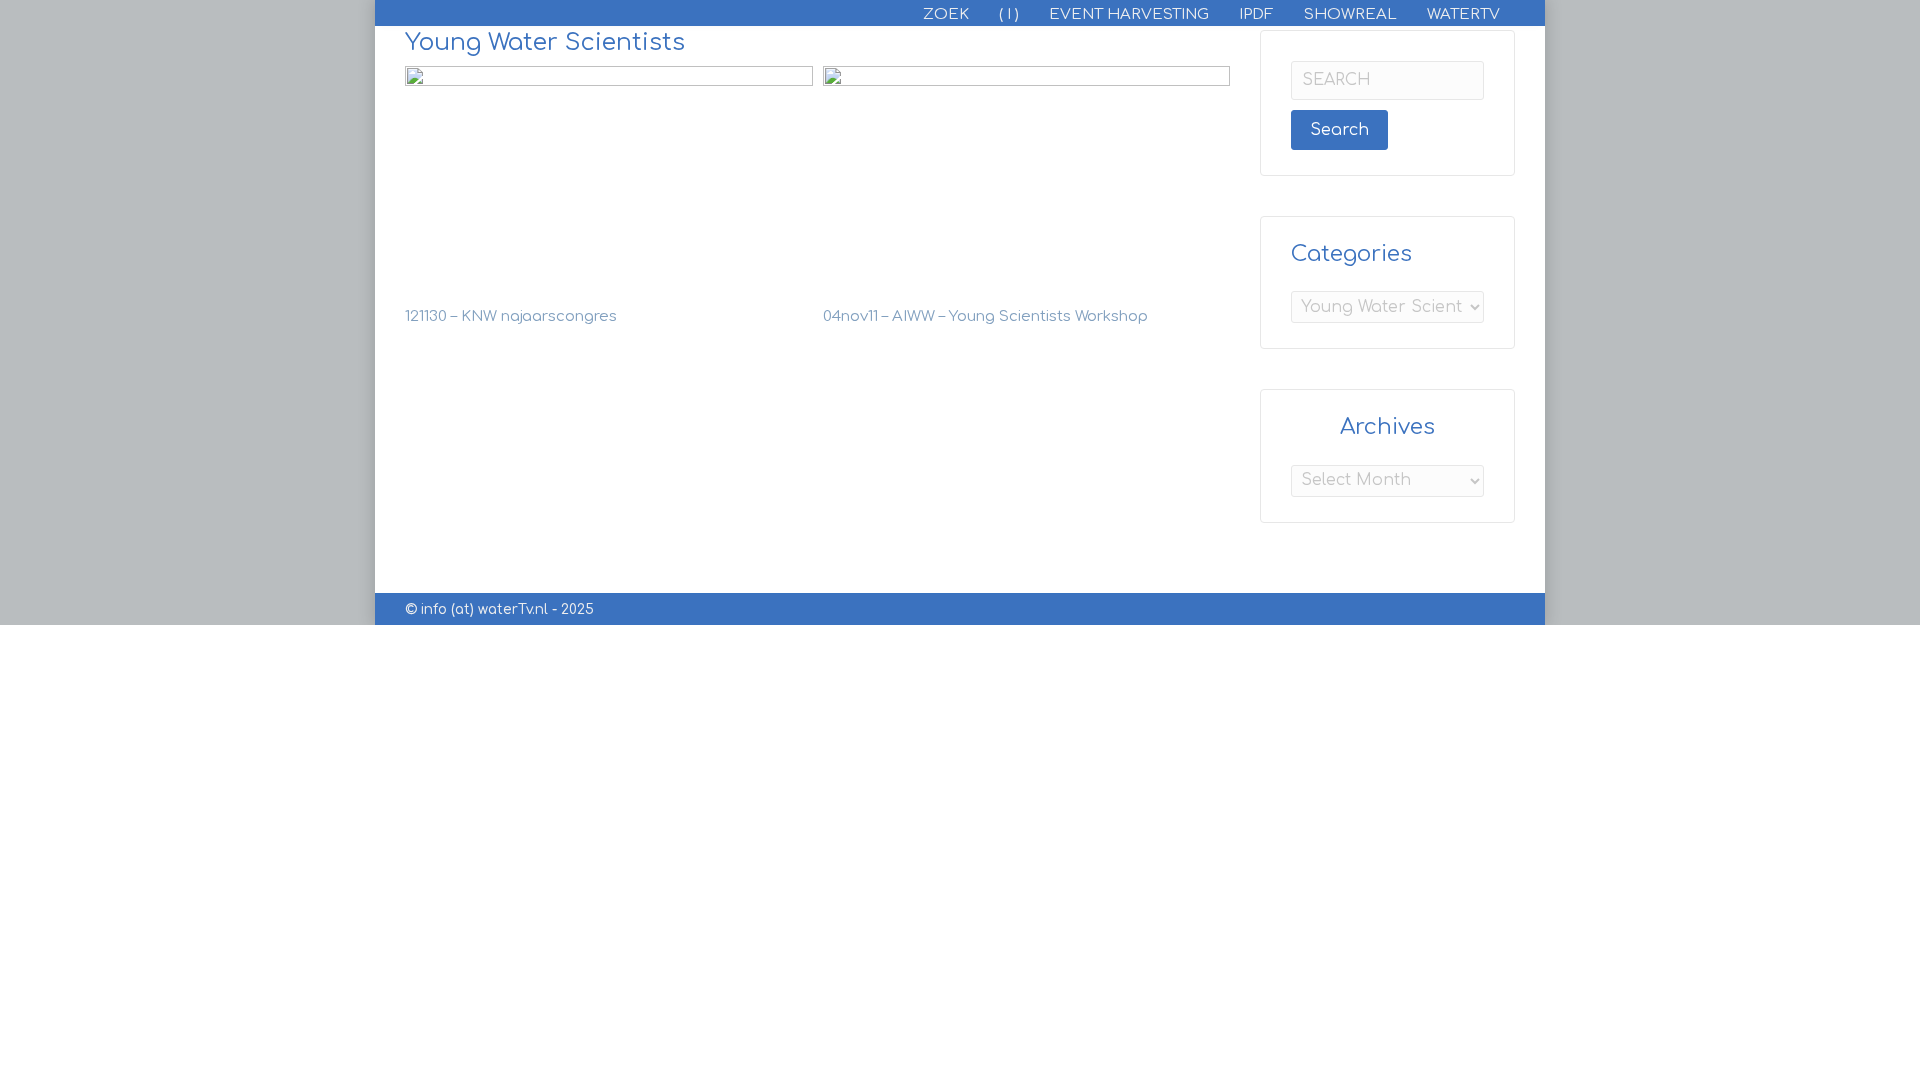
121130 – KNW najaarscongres (511, 316)
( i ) (1009, 14)
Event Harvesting (1129, 14)
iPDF (1256, 14)
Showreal (1350, 14)
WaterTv (1463, 14)
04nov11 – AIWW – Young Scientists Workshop (985, 316)
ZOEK (946, 14)
